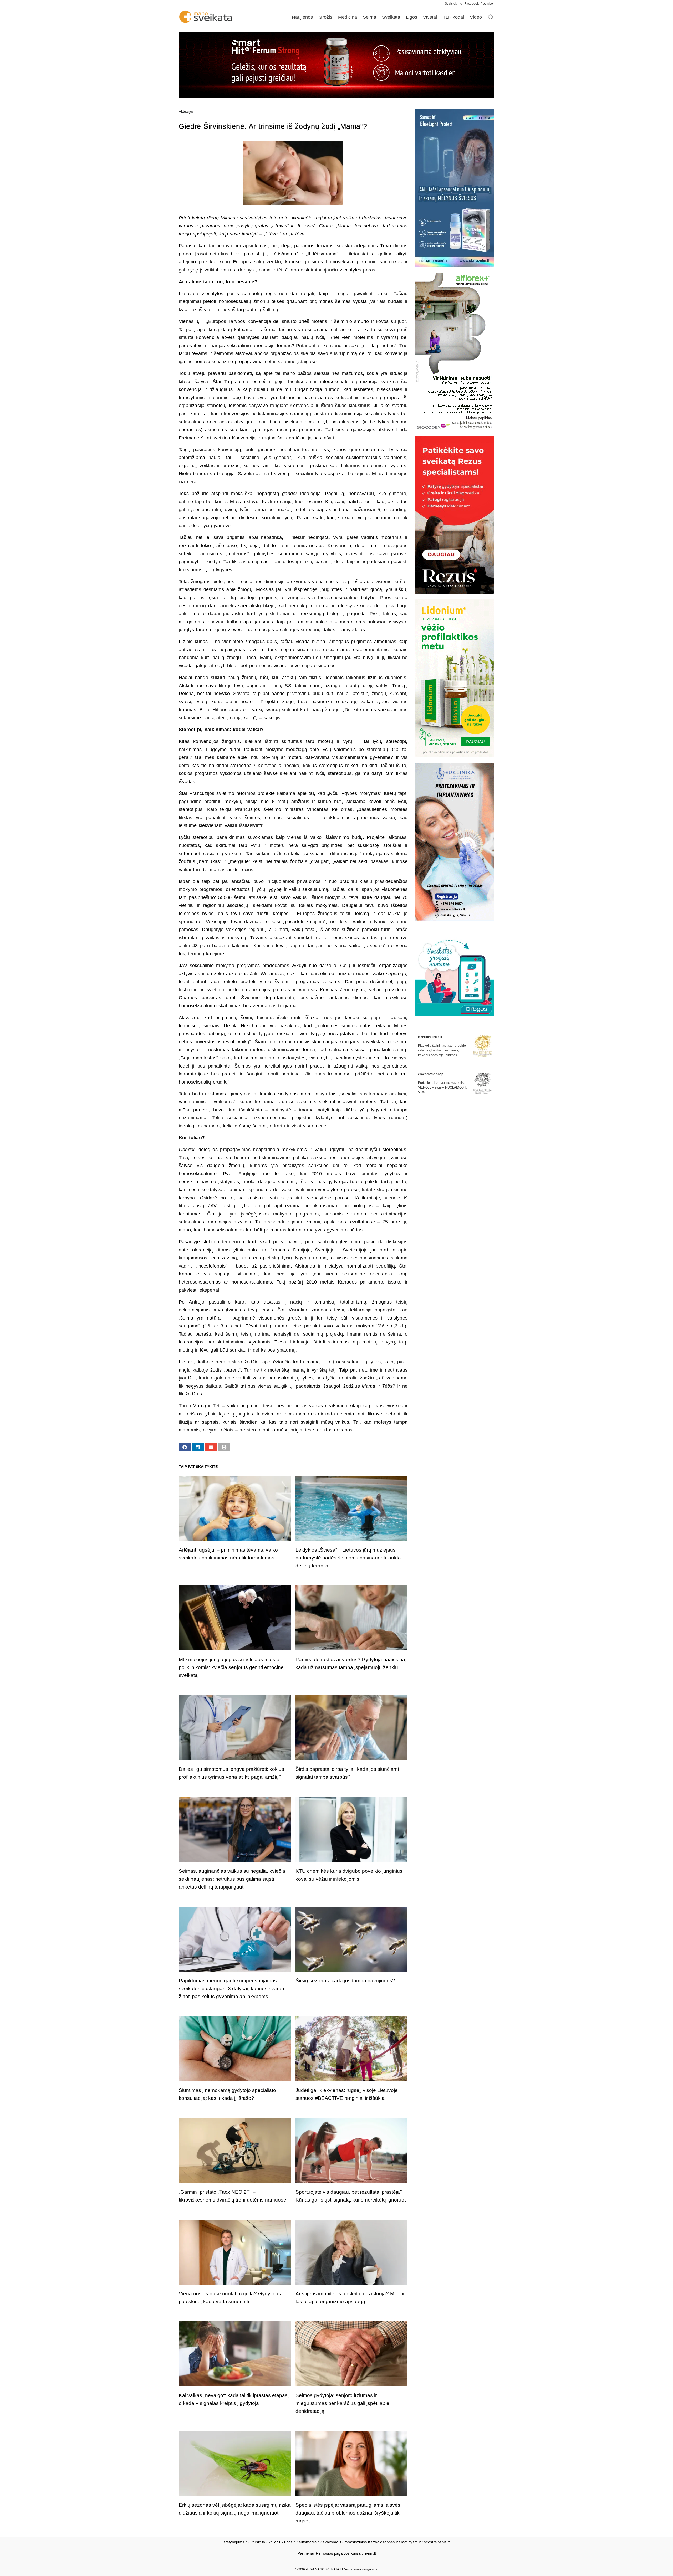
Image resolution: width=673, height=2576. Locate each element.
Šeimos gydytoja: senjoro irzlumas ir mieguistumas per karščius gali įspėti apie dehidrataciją (342, 2403)
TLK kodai (453, 17)
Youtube (487, 4)
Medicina (348, 17)
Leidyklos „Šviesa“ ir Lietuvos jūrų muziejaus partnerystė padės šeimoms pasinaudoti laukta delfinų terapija (348, 1558)
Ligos (412, 17)
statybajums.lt (235, 2542)
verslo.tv (258, 2542)
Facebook (472, 4)
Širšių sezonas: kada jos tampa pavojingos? (345, 1981)
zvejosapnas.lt (385, 2542)
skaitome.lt (332, 2542)
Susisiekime (455, 4)
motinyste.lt (411, 2542)
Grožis (325, 17)
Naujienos (302, 17)
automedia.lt (309, 2542)
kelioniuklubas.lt (282, 2542)
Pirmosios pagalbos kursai (338, 2553)
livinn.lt (370, 2553)
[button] (185, 1447)
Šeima (369, 17)
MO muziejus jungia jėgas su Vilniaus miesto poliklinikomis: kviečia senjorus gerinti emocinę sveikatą (231, 1667)
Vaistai (430, 17)
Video (476, 17)
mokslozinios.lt (357, 2542)
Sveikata (391, 17)
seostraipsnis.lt (437, 2542)
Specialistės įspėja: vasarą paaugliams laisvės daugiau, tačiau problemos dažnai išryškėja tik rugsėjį (348, 2513)
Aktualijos (186, 112)
